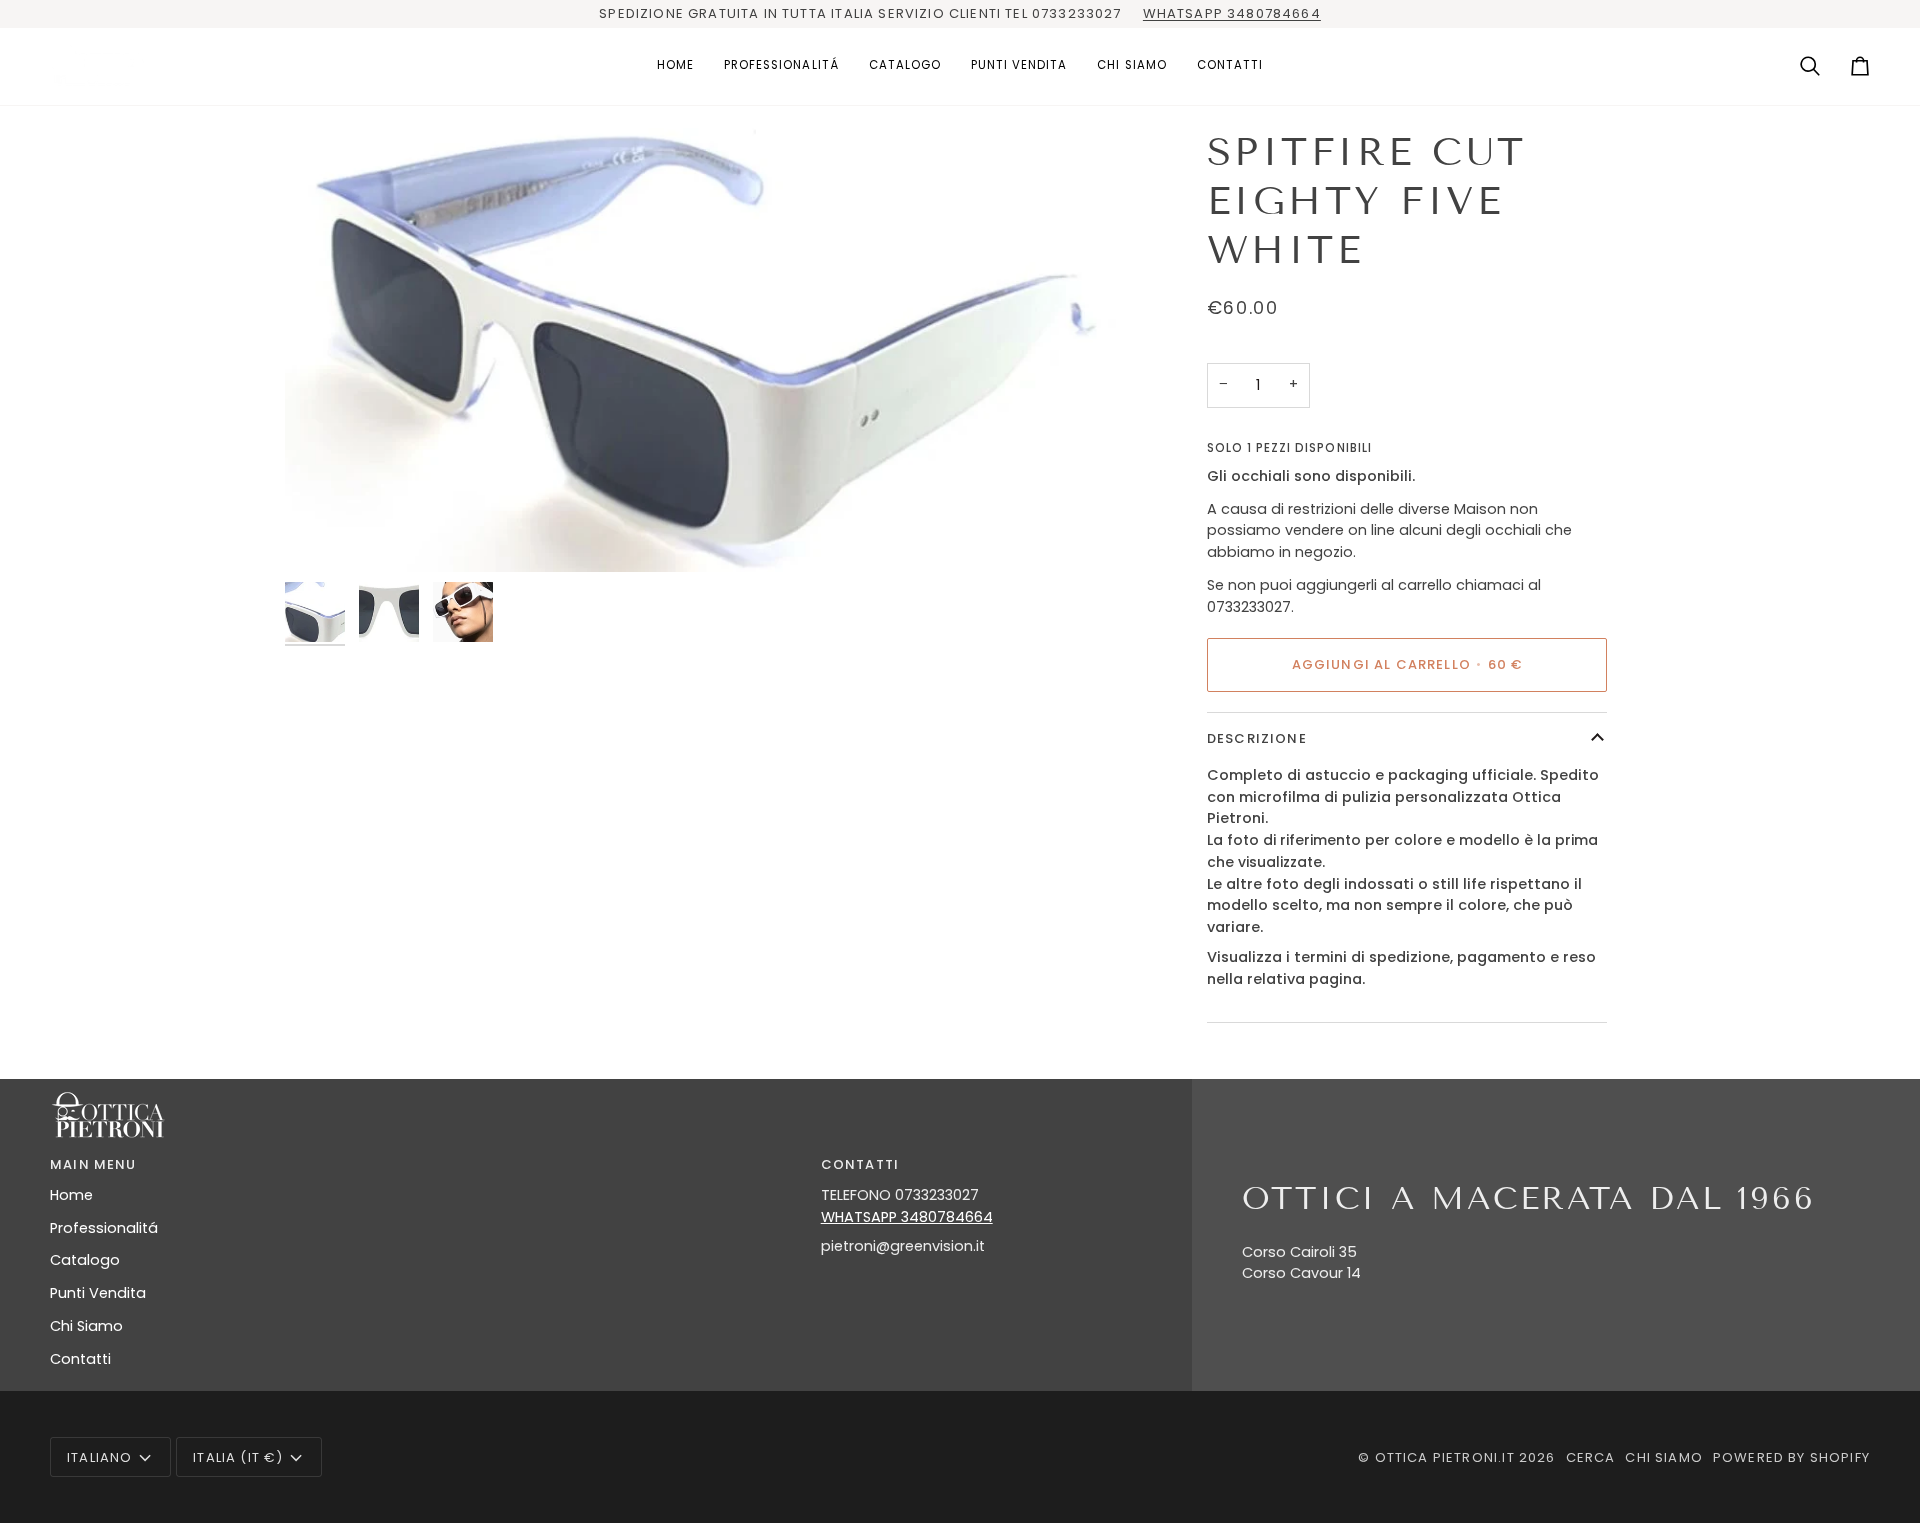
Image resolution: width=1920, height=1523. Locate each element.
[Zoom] (707, 350)
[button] (781, 66)
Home (71, 1195)
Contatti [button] (860, 1164)
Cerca (1591, 1457)
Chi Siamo (86, 1326)
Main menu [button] (93, 1164)
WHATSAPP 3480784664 (1232, 13)
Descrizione (1257, 738)
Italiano (99, 1457)
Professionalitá (104, 1228)
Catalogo (85, 1260)
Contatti (80, 1359)
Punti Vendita (98, 1293)
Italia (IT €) (238, 1457)
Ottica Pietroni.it (1445, 1457)
